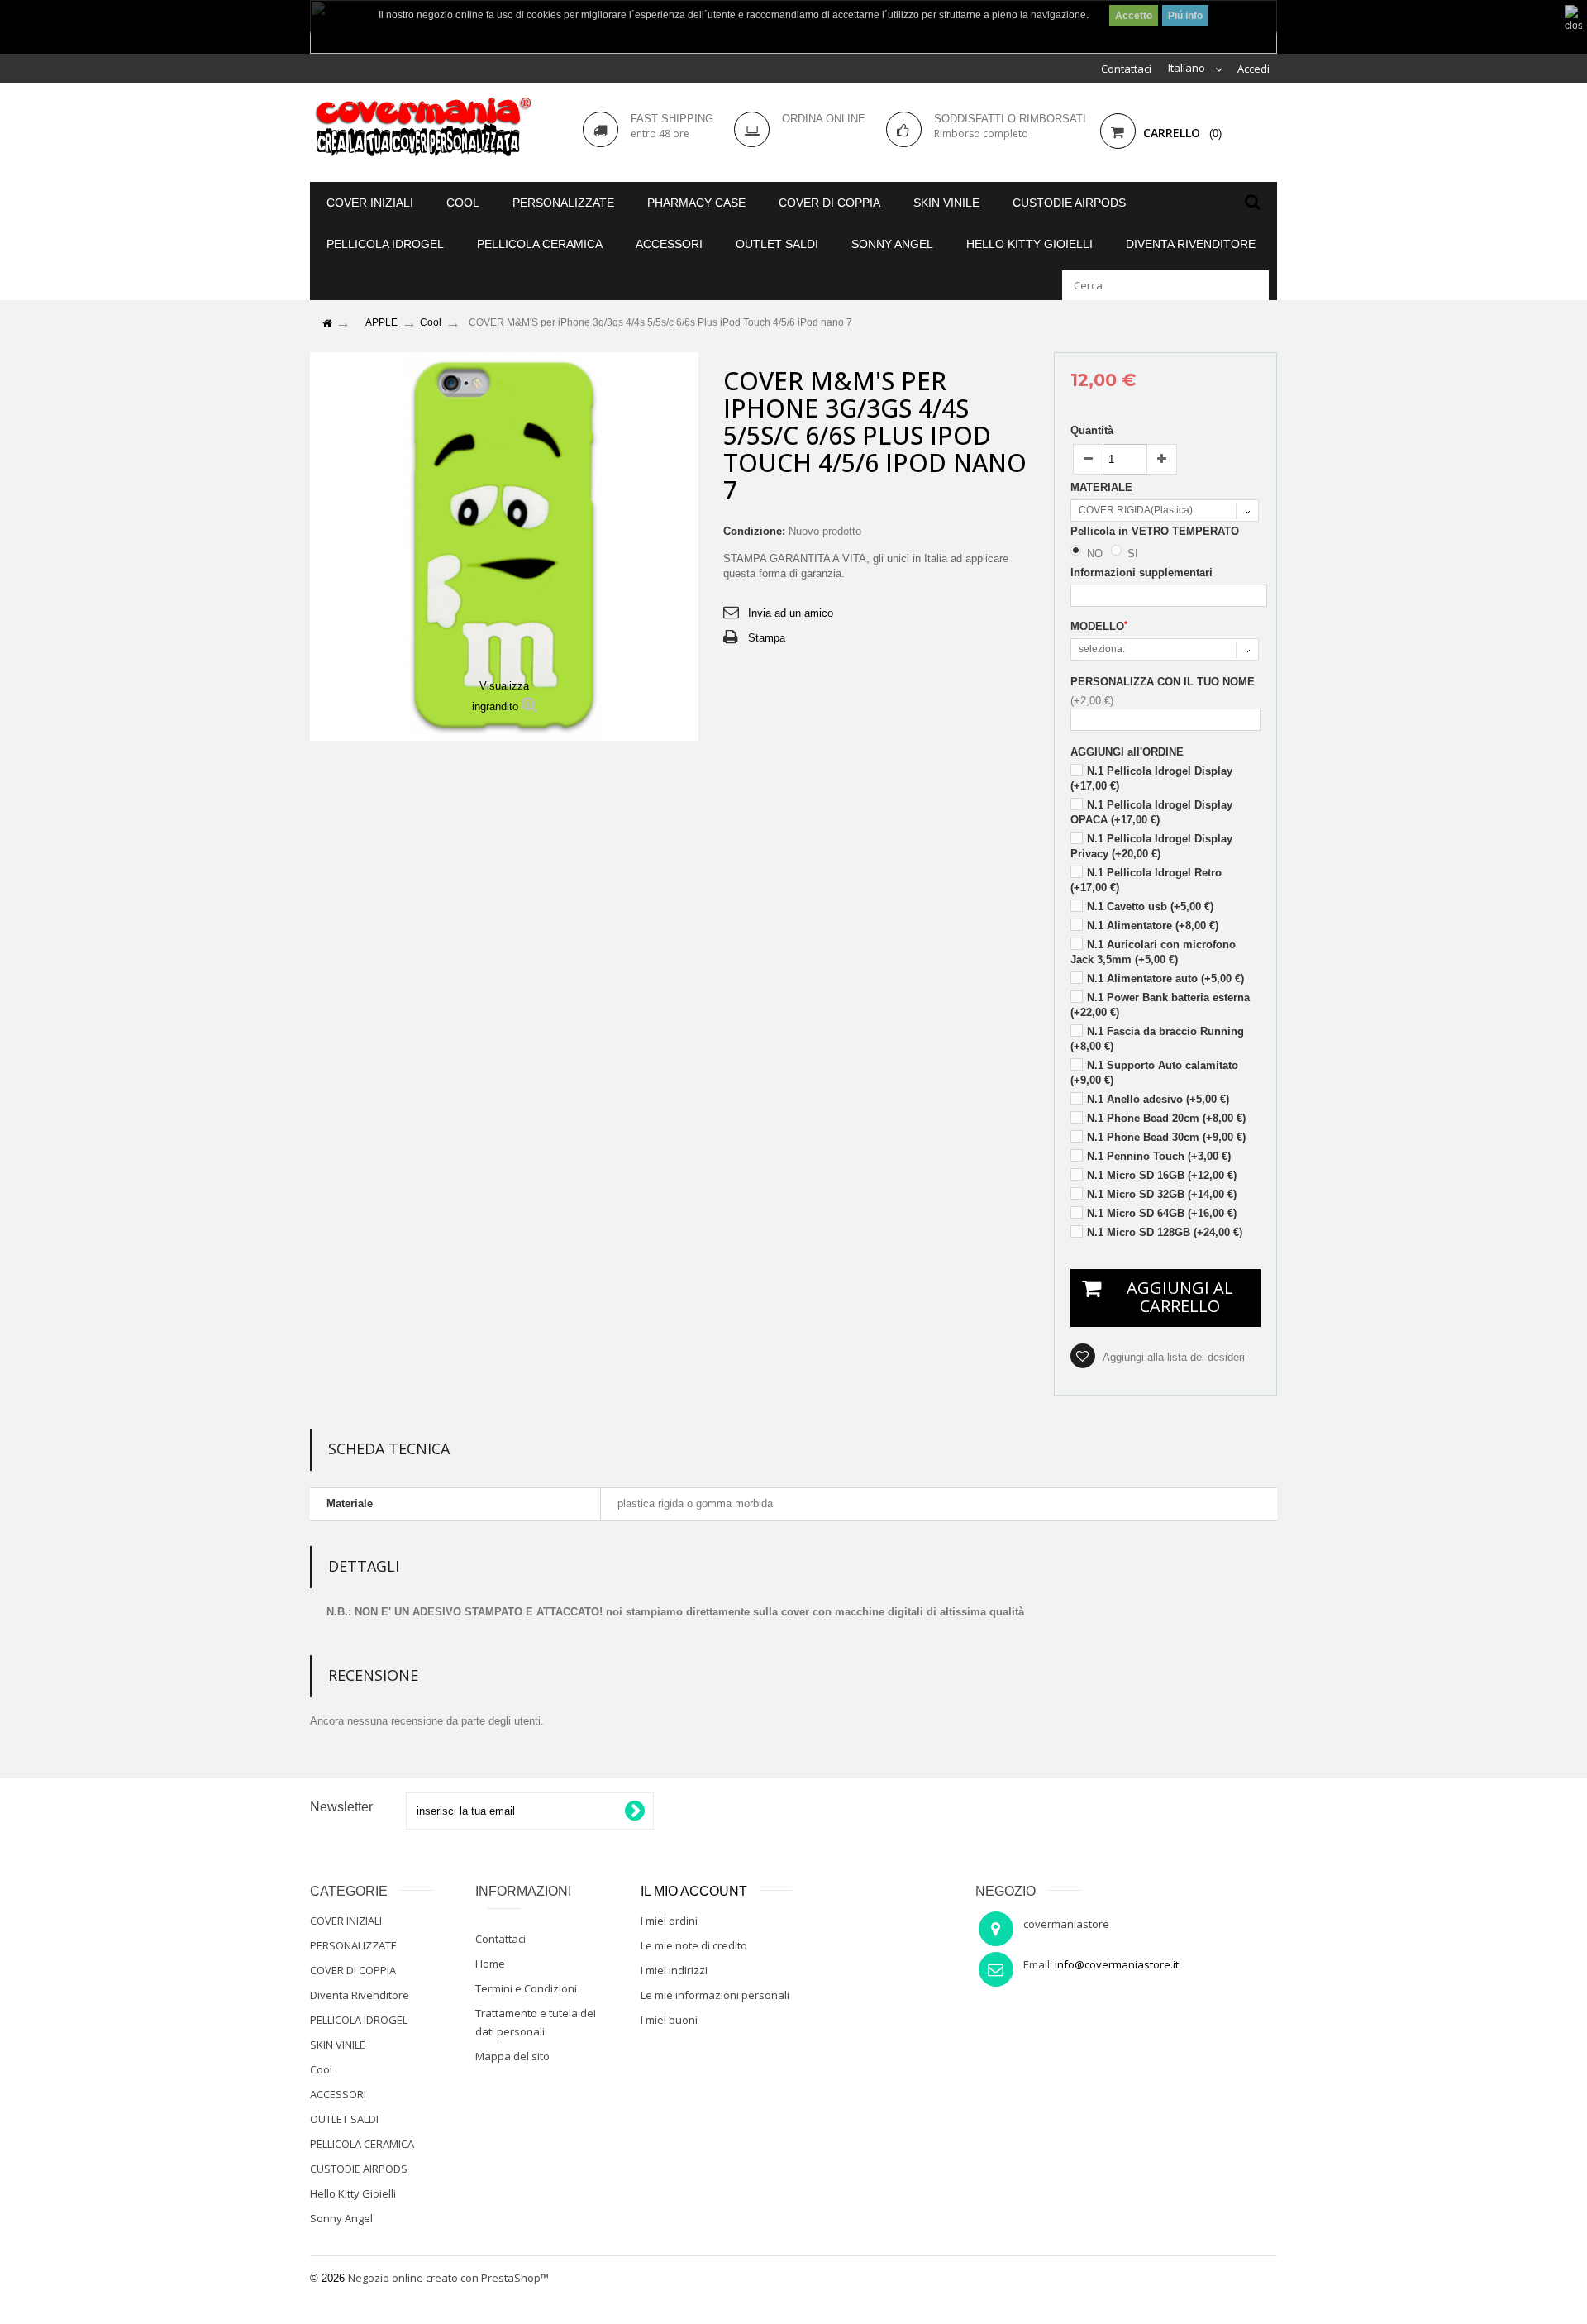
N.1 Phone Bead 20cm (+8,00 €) (1166, 1118)
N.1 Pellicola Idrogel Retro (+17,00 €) (1146, 880)
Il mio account (694, 1891)
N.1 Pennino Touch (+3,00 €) (1159, 1156)
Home (490, 1964)
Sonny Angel (892, 244)
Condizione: (754, 531)
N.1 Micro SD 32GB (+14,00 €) (1162, 1194)
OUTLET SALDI (777, 244)
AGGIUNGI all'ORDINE (1127, 752)
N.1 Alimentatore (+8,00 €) (1153, 926)
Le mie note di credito (694, 1945)
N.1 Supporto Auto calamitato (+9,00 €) (1154, 1073)
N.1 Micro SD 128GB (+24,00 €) (1165, 1232)
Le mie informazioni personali (715, 1995)
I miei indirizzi (674, 1970)
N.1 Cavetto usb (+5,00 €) (1150, 907)
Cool (463, 203)
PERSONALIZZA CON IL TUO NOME (1163, 682)
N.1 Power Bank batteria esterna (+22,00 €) (1160, 1005)
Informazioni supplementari (1141, 573)
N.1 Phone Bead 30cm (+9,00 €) (1166, 1137)
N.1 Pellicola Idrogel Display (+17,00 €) (1151, 778)
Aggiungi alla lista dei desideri (1172, 1357)
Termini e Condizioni (526, 1988)
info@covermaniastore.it (1117, 1964)
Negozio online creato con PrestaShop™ (448, 2278)
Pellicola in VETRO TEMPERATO (1156, 531)
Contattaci (1126, 69)
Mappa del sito (512, 2056)
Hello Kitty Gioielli (1029, 244)
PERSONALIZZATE (563, 203)
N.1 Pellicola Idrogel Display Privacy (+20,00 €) (1151, 846)
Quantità (1092, 430)
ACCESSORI (669, 244)
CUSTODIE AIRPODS (1069, 203)
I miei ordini (669, 1921)
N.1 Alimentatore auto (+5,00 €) (1165, 978)
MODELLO (1099, 626)
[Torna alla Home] (326, 324)
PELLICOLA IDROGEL (385, 244)
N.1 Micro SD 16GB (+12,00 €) (1162, 1175)
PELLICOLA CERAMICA (540, 244)
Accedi (1253, 69)
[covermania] (422, 128)
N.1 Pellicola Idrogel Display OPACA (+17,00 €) (1151, 812)
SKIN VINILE (946, 203)
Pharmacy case (696, 203)
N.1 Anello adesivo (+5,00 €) (1158, 1099)
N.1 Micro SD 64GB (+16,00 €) (1162, 1213)
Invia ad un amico (791, 613)
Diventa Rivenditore (1191, 244)
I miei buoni (669, 2020)
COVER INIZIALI (370, 203)
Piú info (1185, 16)
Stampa (767, 638)
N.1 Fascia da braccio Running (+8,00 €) (1157, 1039)
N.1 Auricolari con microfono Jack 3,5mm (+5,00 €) (1153, 952)
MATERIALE (1103, 487)
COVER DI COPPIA (829, 203)
